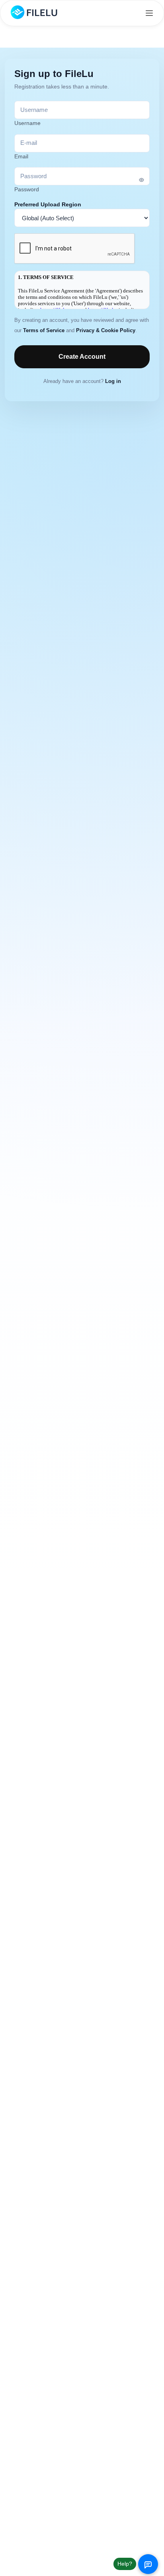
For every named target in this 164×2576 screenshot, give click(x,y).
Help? (125, 2564)
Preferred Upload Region (48, 204)
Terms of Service (44, 331)
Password (27, 189)
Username (27, 123)
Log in (113, 381)
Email (21, 156)
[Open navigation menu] (149, 13)
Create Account (82, 357)
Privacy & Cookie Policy (106, 331)
